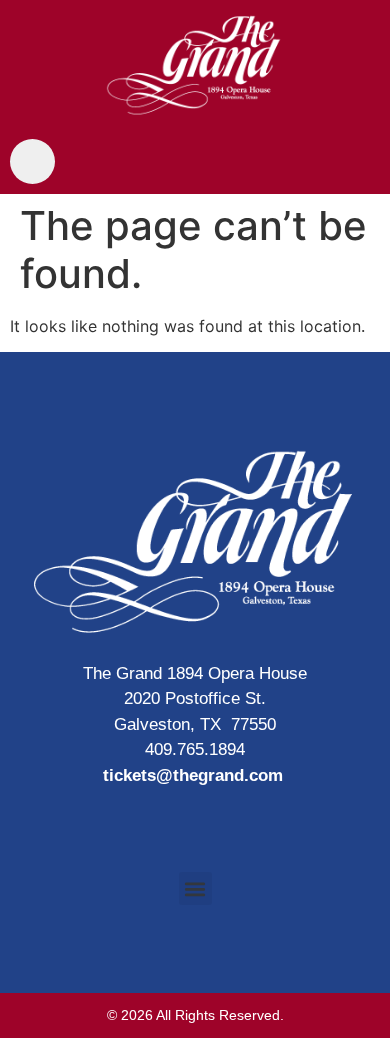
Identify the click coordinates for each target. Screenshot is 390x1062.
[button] (195, 888)
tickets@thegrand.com (193, 775)
